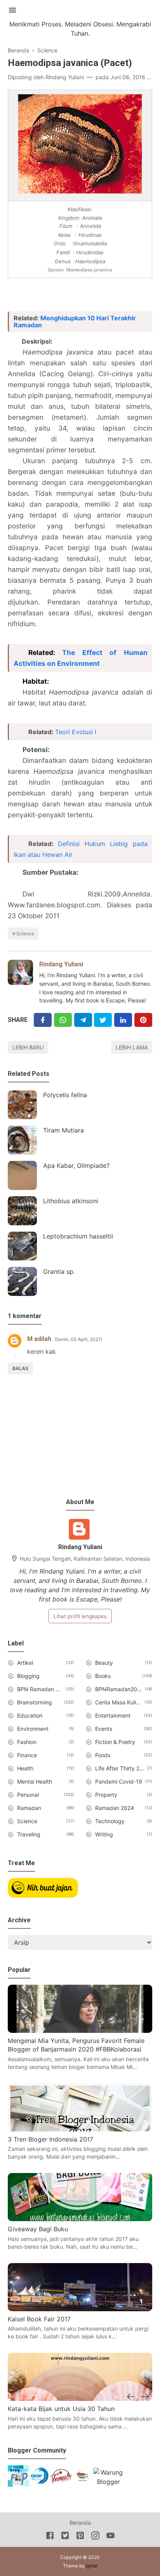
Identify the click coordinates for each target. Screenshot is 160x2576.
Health (25, 1768)
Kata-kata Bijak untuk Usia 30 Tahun (61, 2409)
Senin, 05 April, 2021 (78, 1339)
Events (104, 1729)
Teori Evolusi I (76, 732)
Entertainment (113, 1715)
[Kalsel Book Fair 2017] (80, 2309)
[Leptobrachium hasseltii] (22, 1246)
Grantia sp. (59, 1271)
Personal (28, 1795)
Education (30, 1715)
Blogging (28, 1676)
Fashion (27, 1742)
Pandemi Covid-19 (119, 1781)
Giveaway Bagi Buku (38, 2229)
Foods (103, 1755)
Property (106, 1795)
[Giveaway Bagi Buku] (80, 2219)
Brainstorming (35, 1702)
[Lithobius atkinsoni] (22, 1211)
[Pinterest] (143, 1020)
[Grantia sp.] (22, 1281)
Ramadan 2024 (115, 1808)
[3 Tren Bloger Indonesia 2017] (80, 2129)
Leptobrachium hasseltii (78, 1236)
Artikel (25, 1663)
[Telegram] (83, 1020)
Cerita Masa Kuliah (118, 1702)
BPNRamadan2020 (119, 1689)
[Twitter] (63, 1020)
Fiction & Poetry (115, 1742)
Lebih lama (132, 1047)
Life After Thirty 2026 (120, 1768)
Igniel (92, 2566)
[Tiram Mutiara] (22, 1140)
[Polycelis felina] (22, 1105)
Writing (104, 1834)
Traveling (29, 1834)
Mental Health (35, 1781)
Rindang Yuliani (61, 964)
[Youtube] (110, 2537)
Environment (33, 1729)
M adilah (39, 1339)
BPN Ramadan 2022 (40, 1689)
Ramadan (29, 1808)
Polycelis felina (65, 1095)
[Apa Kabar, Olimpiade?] (22, 1175)
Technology (110, 1821)
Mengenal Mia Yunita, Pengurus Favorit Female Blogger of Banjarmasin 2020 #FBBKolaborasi (76, 2045)
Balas (20, 1368)
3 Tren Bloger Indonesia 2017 (50, 2139)
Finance (27, 1755)
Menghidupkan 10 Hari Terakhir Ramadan (75, 321)
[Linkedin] (123, 1020)
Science (25, 934)
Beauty (104, 1663)
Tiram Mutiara (63, 1130)
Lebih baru (28, 1047)
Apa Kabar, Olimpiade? (76, 1166)
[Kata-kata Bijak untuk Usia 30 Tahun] (80, 2399)
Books (103, 1676)
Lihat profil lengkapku (80, 1616)
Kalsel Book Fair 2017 (39, 2319)
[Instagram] (95, 2537)
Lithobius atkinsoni (71, 1201)
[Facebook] (43, 1020)
